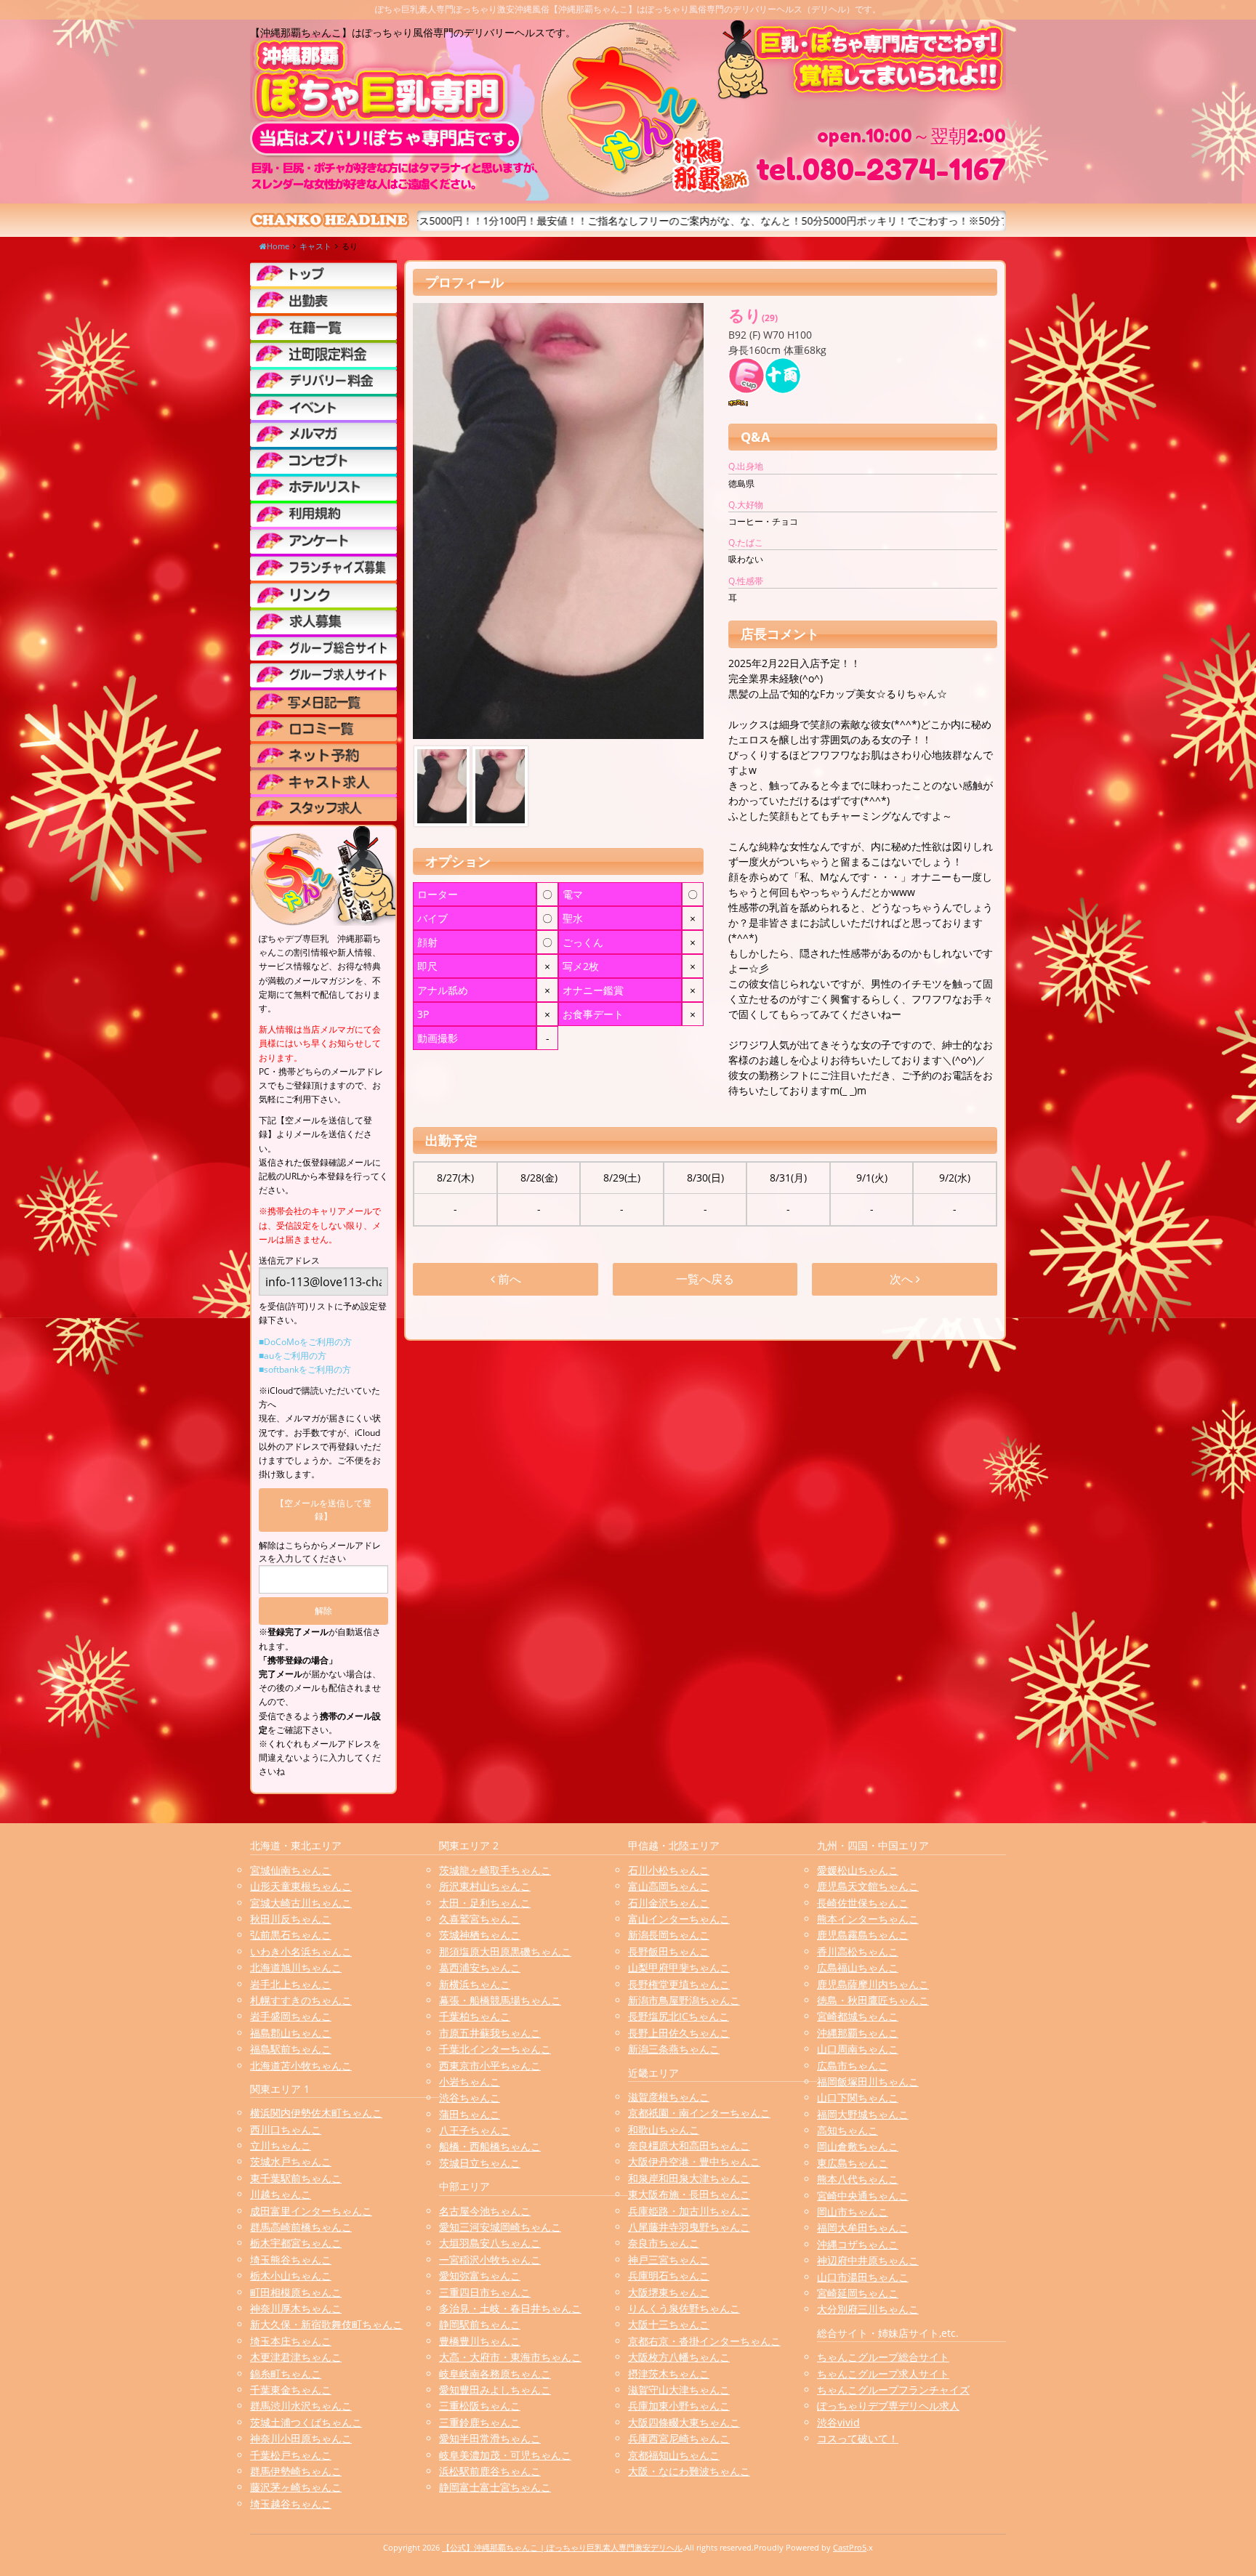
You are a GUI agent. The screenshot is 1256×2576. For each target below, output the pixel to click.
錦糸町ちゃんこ (286, 2374)
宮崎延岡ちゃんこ (858, 2293)
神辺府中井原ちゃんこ (868, 2260)
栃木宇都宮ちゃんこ (296, 2243)
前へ (508, 1279)
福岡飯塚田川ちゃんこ (868, 2082)
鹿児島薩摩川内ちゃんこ (873, 1984)
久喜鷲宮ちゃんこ (480, 1919)
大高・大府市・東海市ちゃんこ (510, 2357)
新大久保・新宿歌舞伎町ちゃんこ (326, 2324)
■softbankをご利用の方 (305, 1369)
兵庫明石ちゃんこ (669, 2276)
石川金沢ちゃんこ (669, 1903)
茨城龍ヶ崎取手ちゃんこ (495, 1870)
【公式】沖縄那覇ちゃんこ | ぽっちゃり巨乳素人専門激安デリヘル (562, 2547)
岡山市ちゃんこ (853, 2212)
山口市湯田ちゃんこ (863, 2277)
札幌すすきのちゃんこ (301, 2000)
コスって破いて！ (858, 2438)
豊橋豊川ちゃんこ (480, 2341)
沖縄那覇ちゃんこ (858, 2033)
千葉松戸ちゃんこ (291, 2455)
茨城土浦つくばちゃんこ (306, 2422)
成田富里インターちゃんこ (311, 2211)
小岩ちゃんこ (470, 2082)
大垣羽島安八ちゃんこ (490, 2243)
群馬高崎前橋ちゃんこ (301, 2227)
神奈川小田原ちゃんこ (301, 2438)
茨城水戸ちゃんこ (291, 2161)
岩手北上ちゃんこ (291, 1984)
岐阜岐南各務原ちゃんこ (495, 2374)
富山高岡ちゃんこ (669, 1886)
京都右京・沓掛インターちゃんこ (704, 2341)
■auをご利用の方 (293, 1356)
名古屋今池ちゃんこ (485, 2211)
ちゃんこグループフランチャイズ (893, 2390)
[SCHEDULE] (323, 300)
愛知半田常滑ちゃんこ (490, 2438)
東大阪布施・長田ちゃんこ (689, 2194)
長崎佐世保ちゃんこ (863, 1903)
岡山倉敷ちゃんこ (858, 2146)
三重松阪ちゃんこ (480, 2406)
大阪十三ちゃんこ (669, 2324)
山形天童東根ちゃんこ (301, 1886)
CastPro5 (850, 2547)
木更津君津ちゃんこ (296, 2357)
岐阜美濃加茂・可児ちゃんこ (505, 2455)
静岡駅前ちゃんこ (480, 2324)
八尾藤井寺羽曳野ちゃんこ (689, 2227)
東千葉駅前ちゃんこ (296, 2178)
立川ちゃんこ (281, 2145)
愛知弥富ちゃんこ (480, 2276)
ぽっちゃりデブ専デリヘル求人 (888, 2406)
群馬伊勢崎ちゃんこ (296, 2471)
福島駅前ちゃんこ (291, 2049)
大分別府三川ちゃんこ (868, 2309)
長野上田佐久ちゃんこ (679, 2033)
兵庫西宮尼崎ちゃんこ (679, 2438)
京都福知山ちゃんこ (674, 2455)
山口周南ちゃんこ (858, 2049)
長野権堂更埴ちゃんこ (679, 1984)
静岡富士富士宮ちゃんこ (495, 2487)
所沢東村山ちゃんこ (485, 1886)
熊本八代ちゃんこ (858, 2179)
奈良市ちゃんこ (664, 2243)
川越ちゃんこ (281, 2194)
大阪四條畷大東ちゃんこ (684, 2422)
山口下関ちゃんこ (858, 2097)
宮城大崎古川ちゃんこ (301, 1903)
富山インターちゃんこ (679, 1919)
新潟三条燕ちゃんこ (674, 2049)
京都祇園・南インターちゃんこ (699, 2113)
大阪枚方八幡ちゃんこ (679, 2357)
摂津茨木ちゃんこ (669, 2374)
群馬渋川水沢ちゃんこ (301, 2406)
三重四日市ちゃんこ (485, 2292)
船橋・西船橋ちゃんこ (490, 2146)
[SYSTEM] (323, 354)
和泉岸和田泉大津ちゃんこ (689, 2178)
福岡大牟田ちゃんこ (863, 2228)
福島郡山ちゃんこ (291, 2033)
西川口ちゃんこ (286, 2129)
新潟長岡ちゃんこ (669, 1935)
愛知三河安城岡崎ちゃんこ (500, 2227)
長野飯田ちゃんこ (669, 1951)
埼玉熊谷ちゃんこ (291, 2260)
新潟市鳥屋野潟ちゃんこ (684, 2000)
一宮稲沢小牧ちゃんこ (490, 2260)
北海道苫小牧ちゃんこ (301, 2066)
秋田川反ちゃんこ (291, 1919)
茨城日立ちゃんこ (480, 2163)
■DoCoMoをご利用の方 (305, 1342)
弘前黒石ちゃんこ (291, 1935)
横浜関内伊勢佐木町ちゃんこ (316, 2113)
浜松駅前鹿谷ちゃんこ (490, 2471)
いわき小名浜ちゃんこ (301, 1951)
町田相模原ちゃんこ (296, 2292)
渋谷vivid (838, 2422)
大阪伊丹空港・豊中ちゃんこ (694, 2161)
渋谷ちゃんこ (470, 2097)
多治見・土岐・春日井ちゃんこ (510, 2308)
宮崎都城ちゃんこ (858, 2016)
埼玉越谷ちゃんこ (291, 2504)
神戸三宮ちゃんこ (669, 2260)
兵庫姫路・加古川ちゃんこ (689, 2211)
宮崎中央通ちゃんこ (863, 2196)
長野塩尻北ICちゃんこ (679, 2016)
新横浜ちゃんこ (475, 1984)
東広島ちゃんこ (853, 2163)
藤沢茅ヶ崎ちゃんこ (296, 2487)
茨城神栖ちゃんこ (480, 1935)
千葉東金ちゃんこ (291, 2390)
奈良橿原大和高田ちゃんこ (689, 2145)
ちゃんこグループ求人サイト (883, 2374)
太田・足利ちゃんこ (485, 1903)
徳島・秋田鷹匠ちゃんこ (873, 2000)
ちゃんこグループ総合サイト (883, 2357)
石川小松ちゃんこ (669, 1870)
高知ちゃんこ (848, 2130)
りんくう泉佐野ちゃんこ (684, 2308)
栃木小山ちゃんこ (291, 2276)
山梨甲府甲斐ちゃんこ (679, 1967)
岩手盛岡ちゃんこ (291, 2016)
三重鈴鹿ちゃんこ (480, 2422)
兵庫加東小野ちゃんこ (679, 2406)
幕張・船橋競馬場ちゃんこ (500, 2000)
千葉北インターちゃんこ (495, 2049)
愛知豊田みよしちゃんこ (495, 2390)
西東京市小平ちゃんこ (490, 2066)
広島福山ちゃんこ (858, 1967)
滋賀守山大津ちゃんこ (679, 2390)
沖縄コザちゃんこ (858, 2244)
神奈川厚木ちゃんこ (296, 2308)
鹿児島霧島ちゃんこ (863, 1935)
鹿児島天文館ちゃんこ (868, 1886)
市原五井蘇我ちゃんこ (490, 2033)
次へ (903, 1279)
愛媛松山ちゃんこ (858, 1870)
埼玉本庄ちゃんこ (291, 2341)
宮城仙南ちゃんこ (291, 1870)
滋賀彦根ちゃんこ (669, 2097)
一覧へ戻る (705, 1279)
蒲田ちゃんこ (470, 2114)
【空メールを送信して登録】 (323, 1510)
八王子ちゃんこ (475, 2130)
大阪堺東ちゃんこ (669, 2292)
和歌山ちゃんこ (664, 2129)
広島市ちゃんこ (853, 2066)
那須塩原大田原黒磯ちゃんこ (505, 1951)
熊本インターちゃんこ (868, 1919)
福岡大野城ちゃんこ (863, 2114)
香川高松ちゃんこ (858, 1951)
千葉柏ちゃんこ (475, 2016)
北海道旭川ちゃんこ (296, 1967)
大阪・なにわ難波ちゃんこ (689, 2471)
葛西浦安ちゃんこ (480, 1967)
